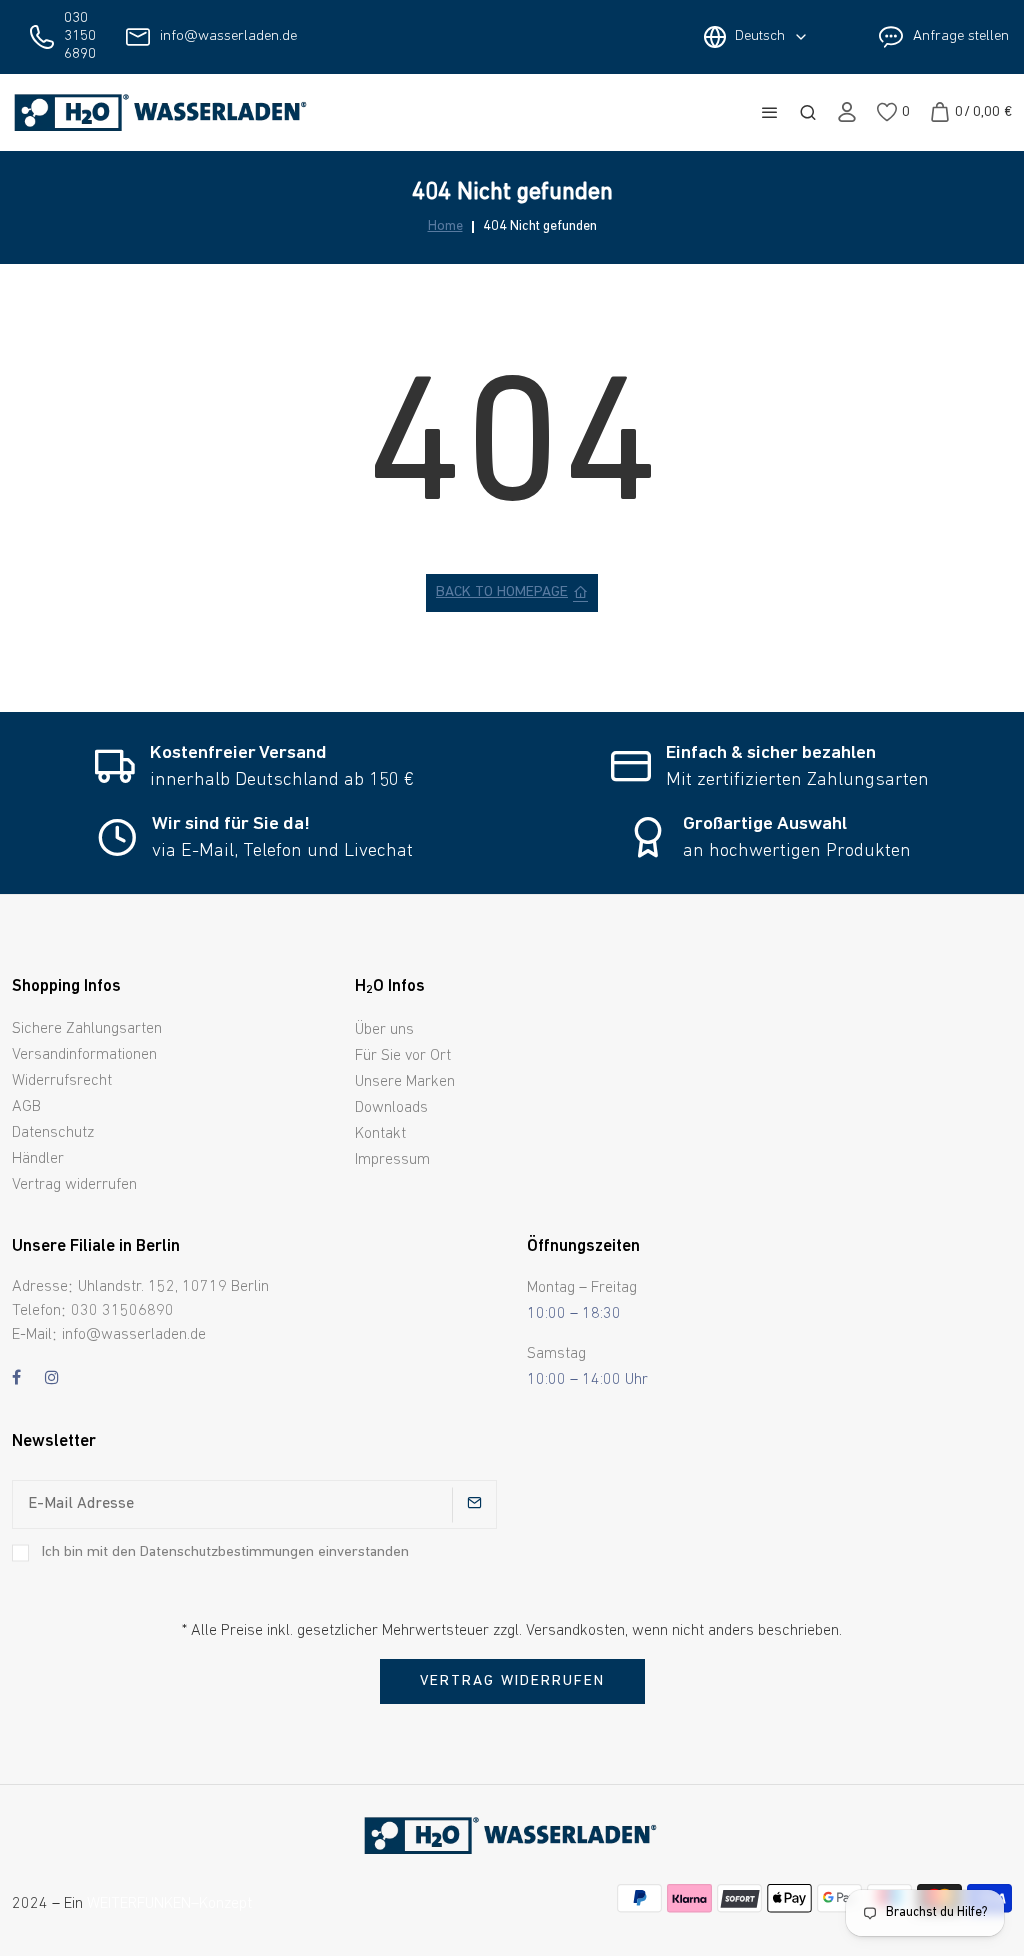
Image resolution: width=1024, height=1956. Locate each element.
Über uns (384, 1030)
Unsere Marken (405, 1082)
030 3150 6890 (80, 36)
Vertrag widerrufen (74, 1185)
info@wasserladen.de (228, 36)
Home (445, 227)
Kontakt (380, 1134)
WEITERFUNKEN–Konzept (169, 1904)
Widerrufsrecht (62, 1081)
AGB (26, 1107)
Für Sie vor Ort (403, 1056)
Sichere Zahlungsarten (87, 1029)
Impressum (392, 1160)
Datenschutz (53, 1133)
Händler (38, 1159)
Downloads (391, 1108)
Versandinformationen (84, 1055)
